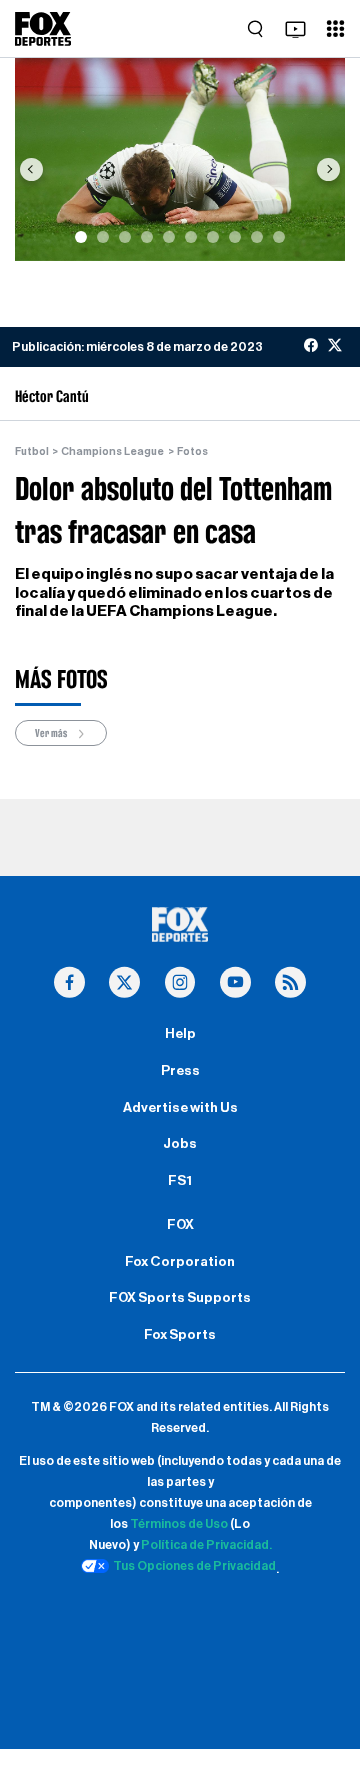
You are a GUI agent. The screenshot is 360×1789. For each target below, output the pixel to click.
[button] (31, 169)
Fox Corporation (180, 1262)
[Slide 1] (81, 237)
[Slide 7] (213, 237)
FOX (180, 1225)
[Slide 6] (191, 237)
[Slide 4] (147, 237)
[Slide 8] (235, 237)
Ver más (52, 733)
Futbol (32, 451)
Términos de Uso (179, 1524)
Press (180, 1071)
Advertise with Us (180, 1108)
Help (180, 1034)
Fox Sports (180, 1335)
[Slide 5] (169, 237)
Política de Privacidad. (206, 1545)
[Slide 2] (103, 237)
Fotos (192, 451)
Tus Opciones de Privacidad (194, 1566)
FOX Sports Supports (180, 1298)
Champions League (112, 451)
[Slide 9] (257, 237)
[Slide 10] (279, 237)
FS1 (180, 1181)
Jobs (180, 1144)
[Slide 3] (125, 237)
